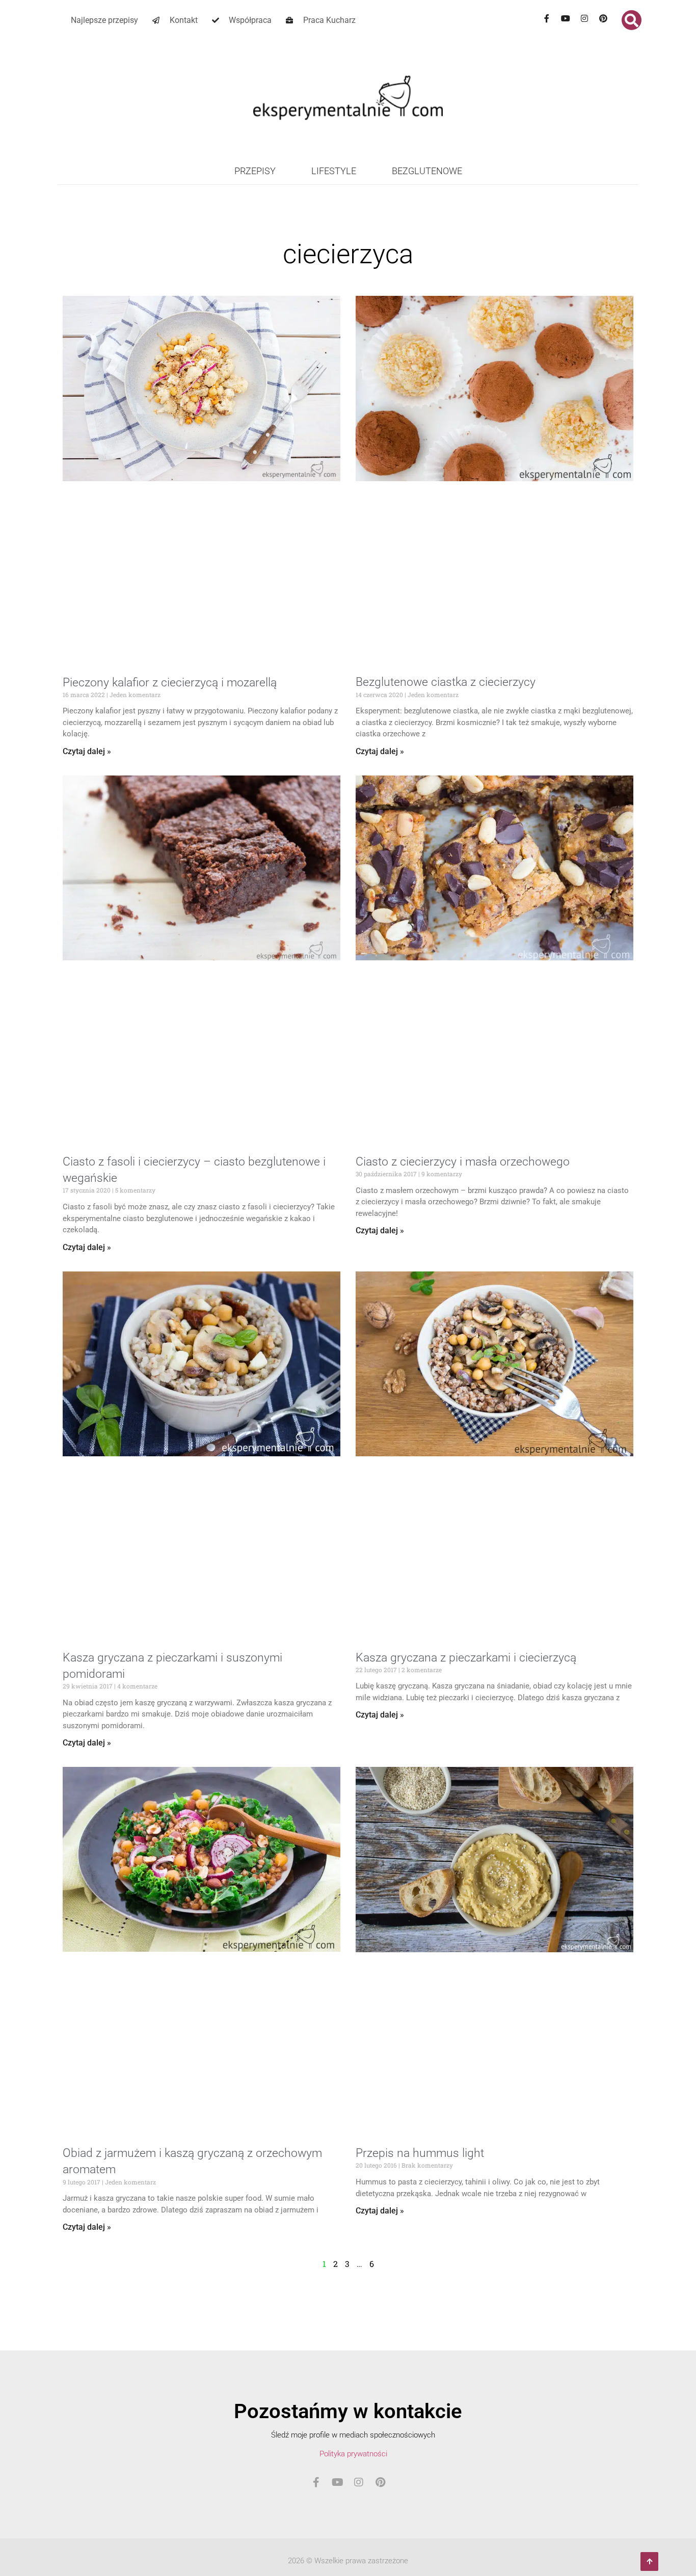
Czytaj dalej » (87, 751)
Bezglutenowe (427, 171)
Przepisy (255, 171)
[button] (632, 20)
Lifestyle (334, 171)
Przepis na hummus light (420, 2153)
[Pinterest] (603, 18)
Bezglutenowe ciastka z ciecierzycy (446, 682)
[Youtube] (566, 18)
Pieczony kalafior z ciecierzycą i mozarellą (170, 683)
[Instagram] (584, 18)
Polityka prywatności (353, 2454)
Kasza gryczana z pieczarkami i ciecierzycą (466, 1658)
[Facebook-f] (547, 18)
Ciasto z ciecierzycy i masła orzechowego (463, 1162)
